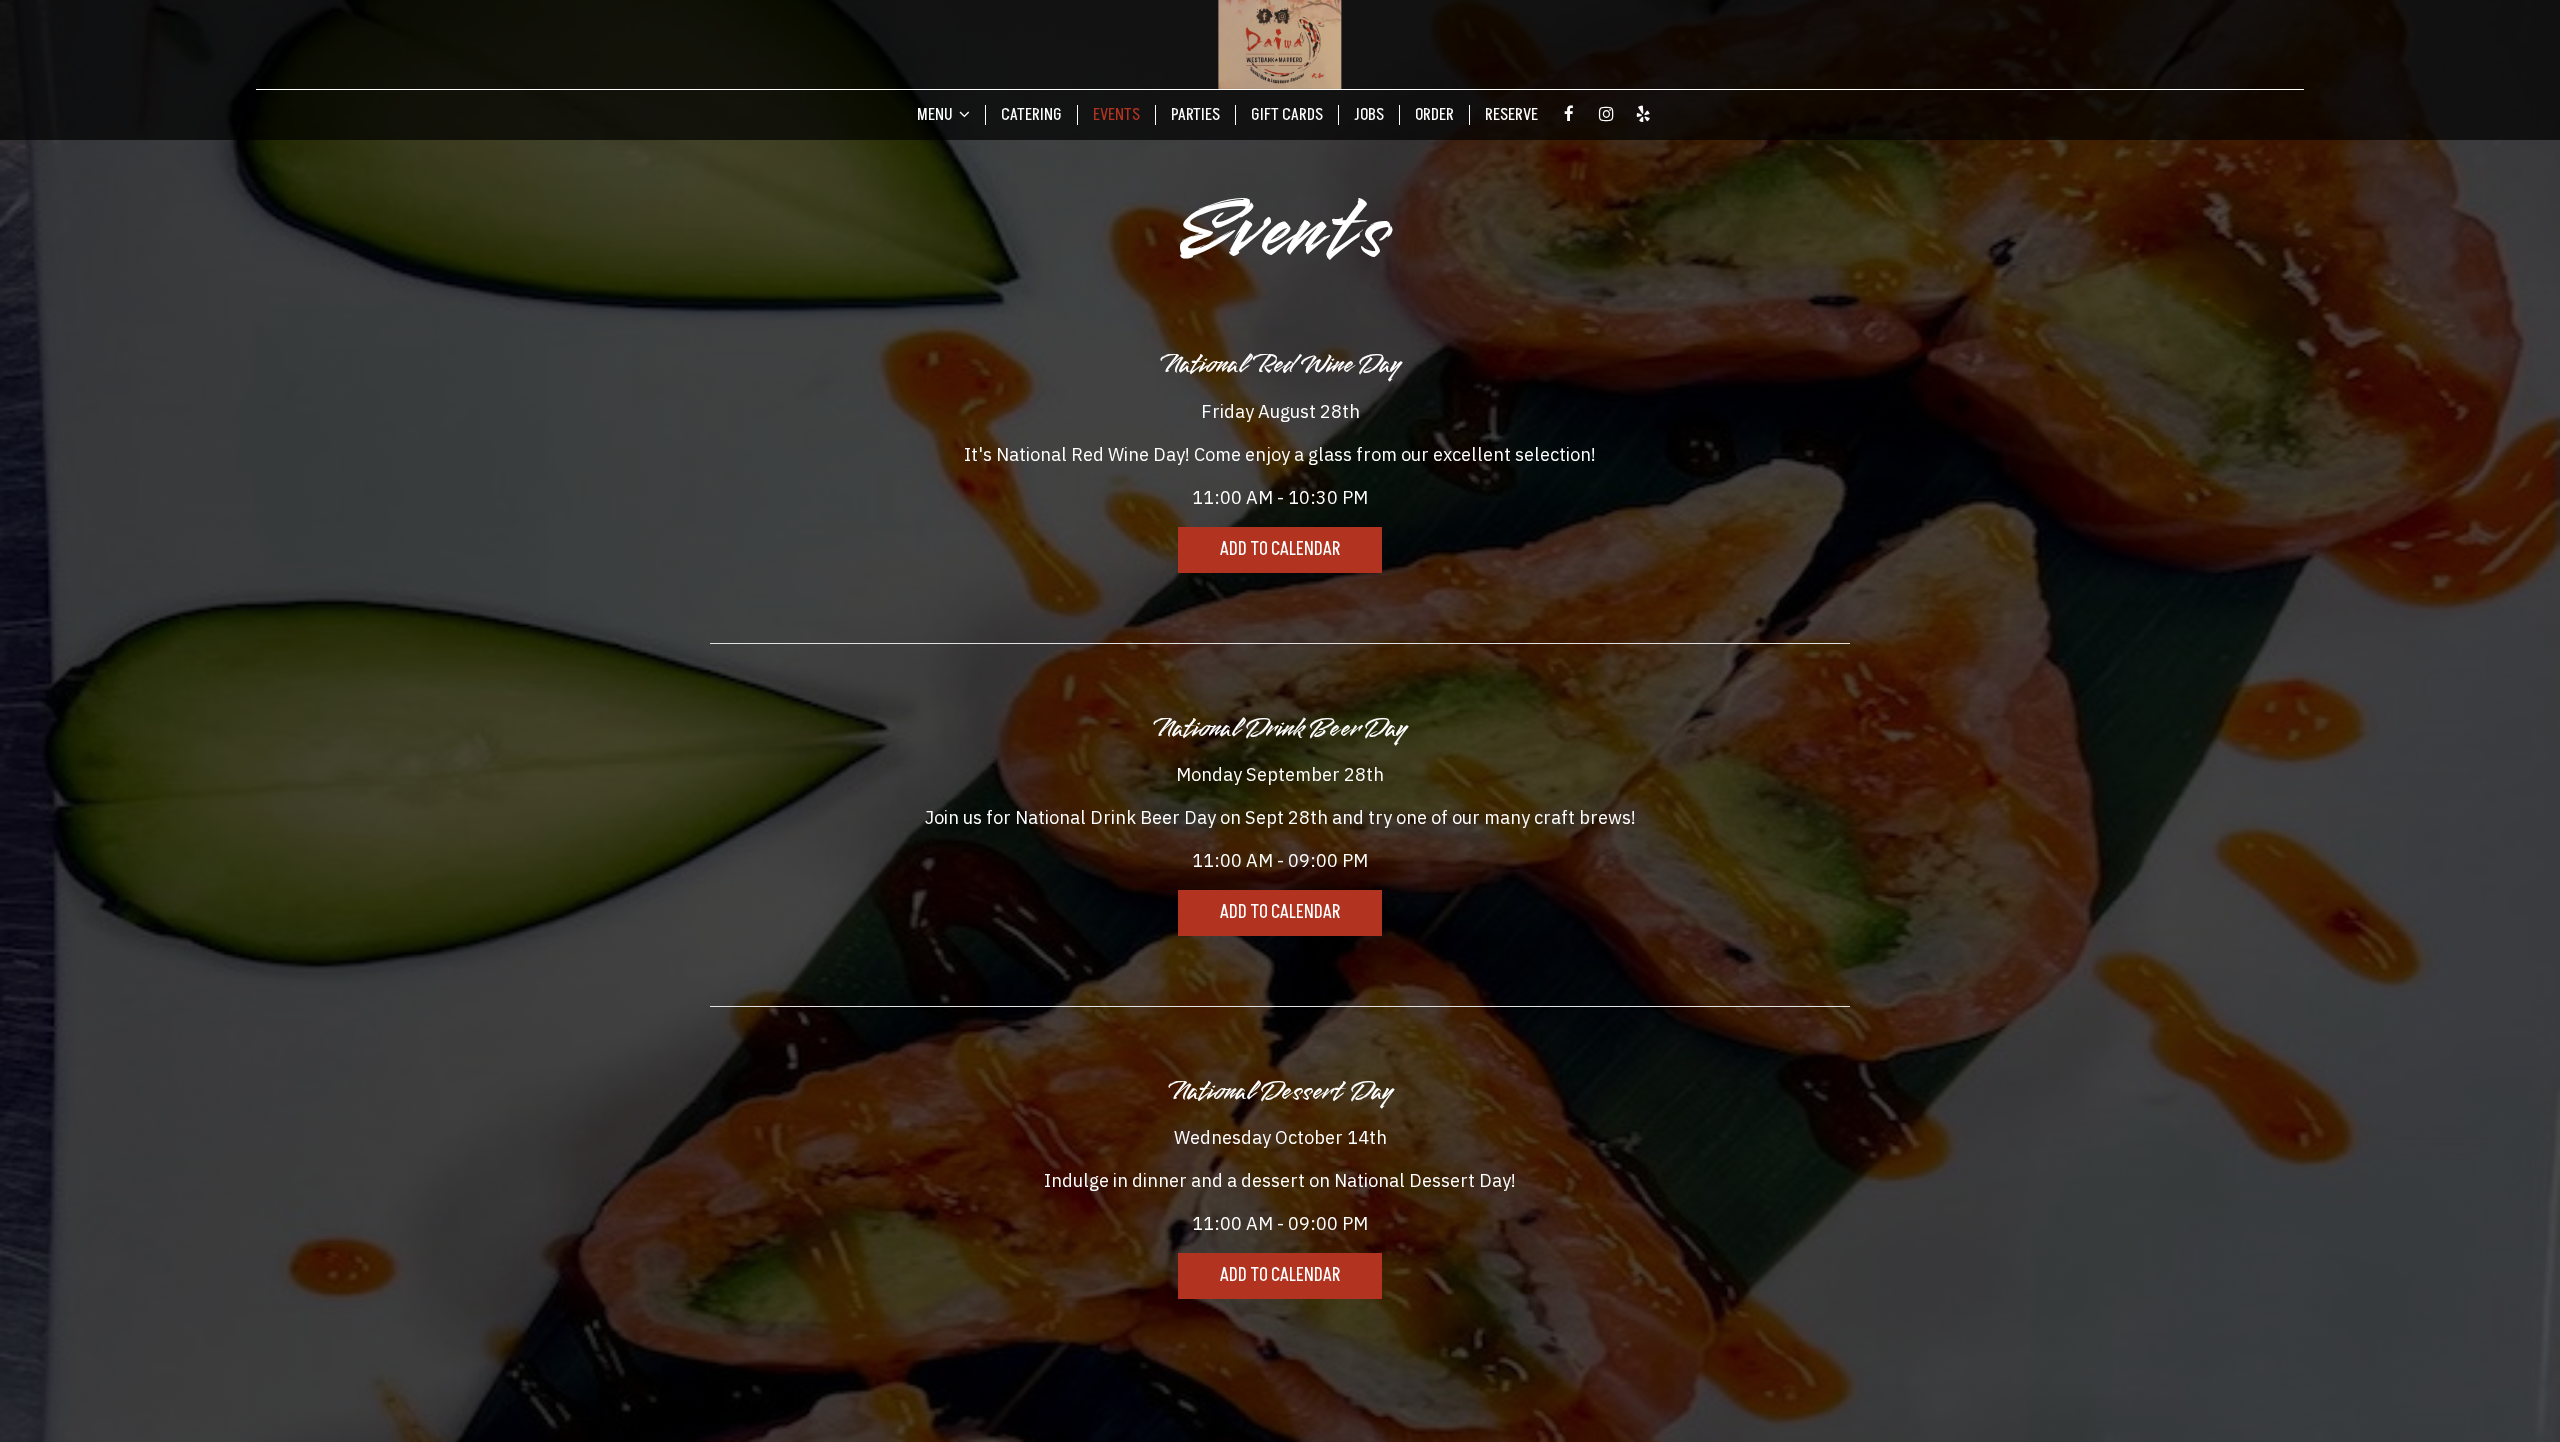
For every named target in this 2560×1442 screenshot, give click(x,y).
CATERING (1031, 115)
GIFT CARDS (1287, 115)
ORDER (1434, 115)
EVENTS (1116, 115)
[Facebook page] (1569, 114)
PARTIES (1195, 115)
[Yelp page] (1643, 114)
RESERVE (1511, 115)
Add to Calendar (1280, 549)
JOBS (1369, 115)
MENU (936, 115)
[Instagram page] (1606, 114)
